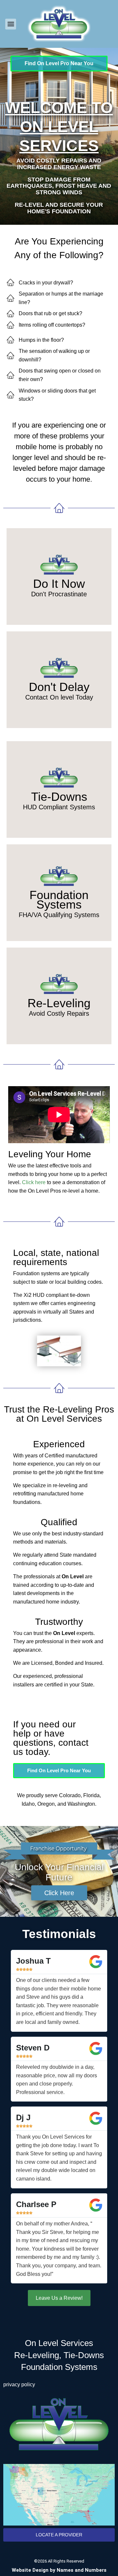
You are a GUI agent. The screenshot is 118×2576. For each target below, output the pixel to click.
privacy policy (19, 2384)
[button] (11, 24)
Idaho (28, 1804)
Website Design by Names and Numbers (59, 2570)
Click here (34, 1182)
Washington (81, 1804)
